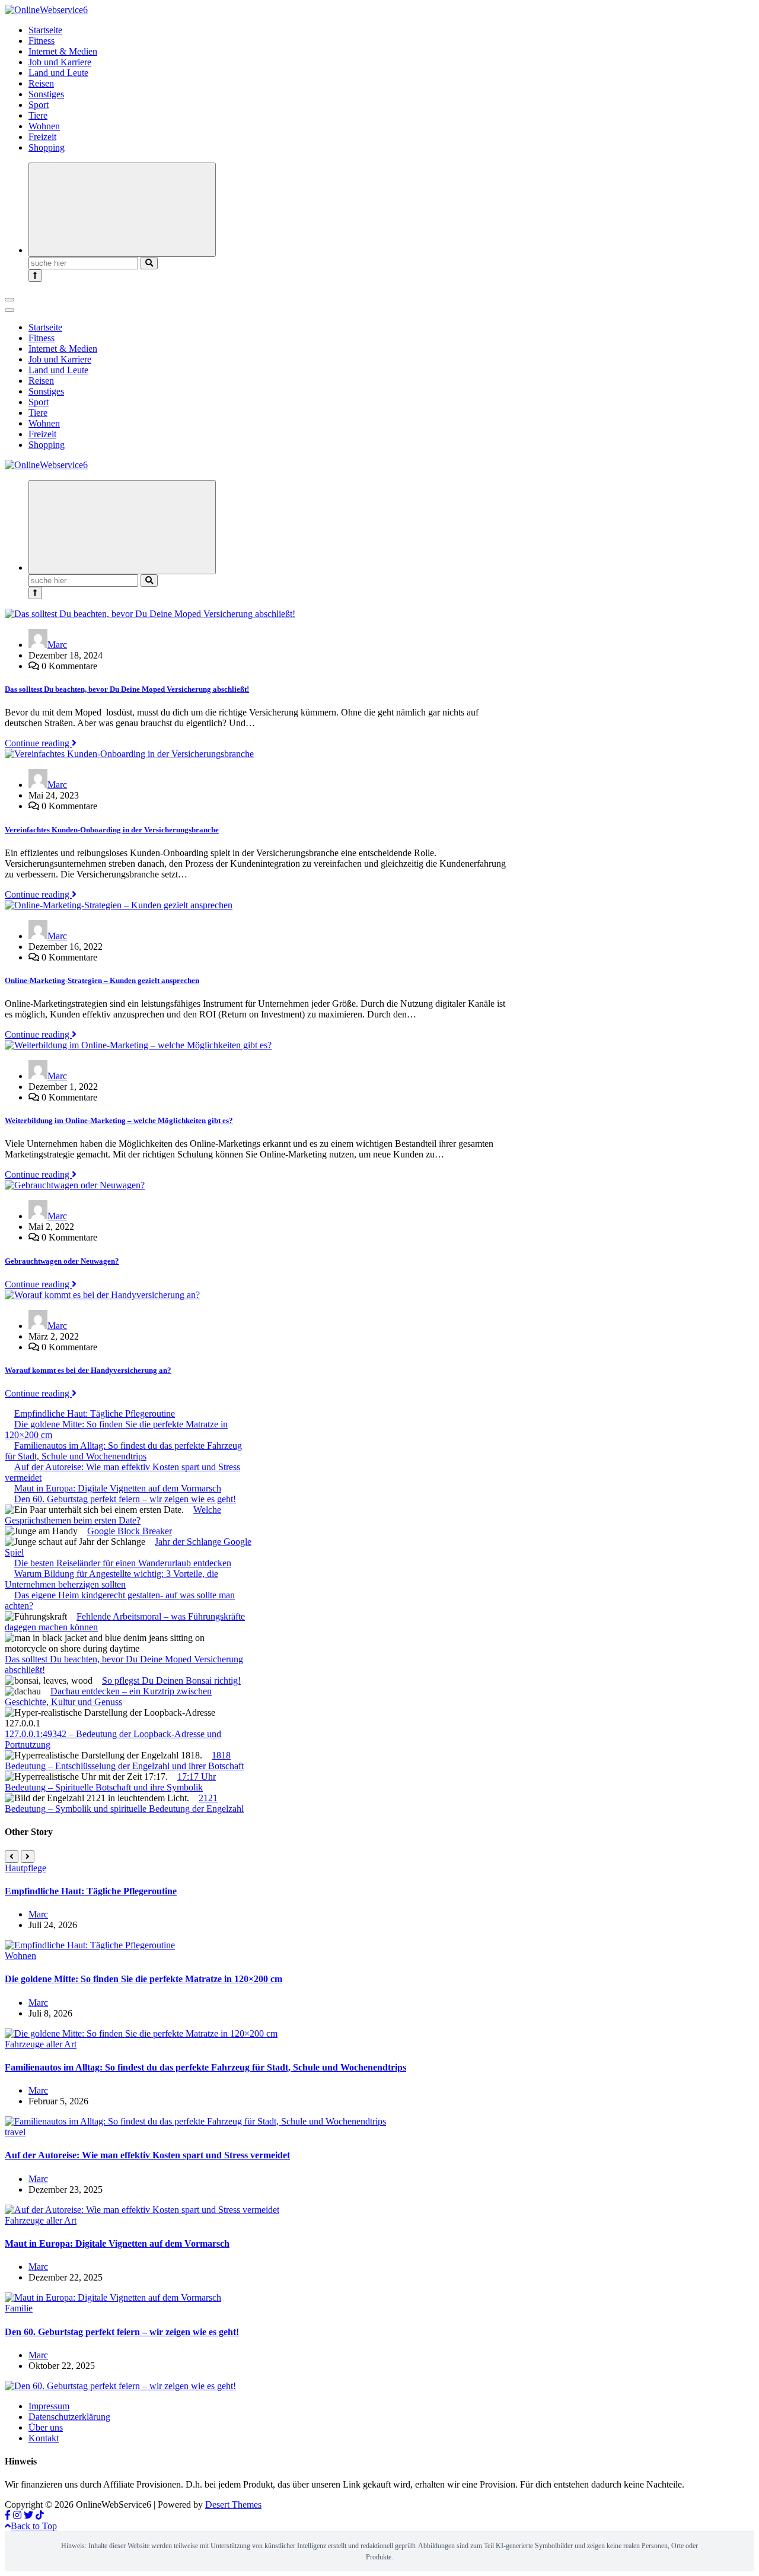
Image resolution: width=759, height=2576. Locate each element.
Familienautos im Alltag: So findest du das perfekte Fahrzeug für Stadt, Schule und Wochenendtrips (123, 1451)
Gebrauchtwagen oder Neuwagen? (62, 1261)
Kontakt (44, 2438)
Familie (19, 2308)
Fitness (42, 41)
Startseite (45, 30)
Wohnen (44, 126)
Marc (57, 645)
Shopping (47, 147)
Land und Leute (58, 73)
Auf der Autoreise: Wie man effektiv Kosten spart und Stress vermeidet (147, 2155)
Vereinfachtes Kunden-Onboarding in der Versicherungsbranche (112, 830)
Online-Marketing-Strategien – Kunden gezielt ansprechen (102, 980)
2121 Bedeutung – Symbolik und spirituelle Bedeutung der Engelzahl (124, 1803)
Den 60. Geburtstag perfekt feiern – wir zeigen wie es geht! (125, 1499)
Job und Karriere (60, 62)
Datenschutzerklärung (69, 2417)
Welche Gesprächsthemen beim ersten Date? (113, 1515)
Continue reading (38, 743)
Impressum (49, 2406)
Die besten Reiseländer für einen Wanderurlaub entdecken (123, 1563)
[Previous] (12, 1857)
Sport (39, 105)
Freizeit (42, 137)
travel (15, 2132)
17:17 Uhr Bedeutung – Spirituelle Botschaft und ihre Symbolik (110, 1782)
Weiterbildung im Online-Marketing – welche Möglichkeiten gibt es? (119, 1120)
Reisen (41, 83)
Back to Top (34, 2526)
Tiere (38, 115)
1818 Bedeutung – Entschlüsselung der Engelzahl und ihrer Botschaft (124, 1761)
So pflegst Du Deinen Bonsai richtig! (171, 1680)
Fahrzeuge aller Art (41, 2044)
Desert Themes (233, 2505)
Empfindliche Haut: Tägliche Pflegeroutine (95, 1413)
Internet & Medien (63, 51)
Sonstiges (46, 94)
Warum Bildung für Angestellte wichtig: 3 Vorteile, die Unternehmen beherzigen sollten (111, 1579)
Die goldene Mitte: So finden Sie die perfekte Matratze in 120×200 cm (143, 1979)
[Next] (28, 1857)
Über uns (46, 2427)
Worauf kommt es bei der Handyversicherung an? (88, 1370)
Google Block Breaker (130, 1531)
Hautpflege (25, 1868)
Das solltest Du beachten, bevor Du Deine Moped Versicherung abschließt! (127, 689)
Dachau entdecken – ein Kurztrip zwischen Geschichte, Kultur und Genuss (108, 1696)
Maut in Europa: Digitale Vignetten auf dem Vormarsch (118, 1488)
